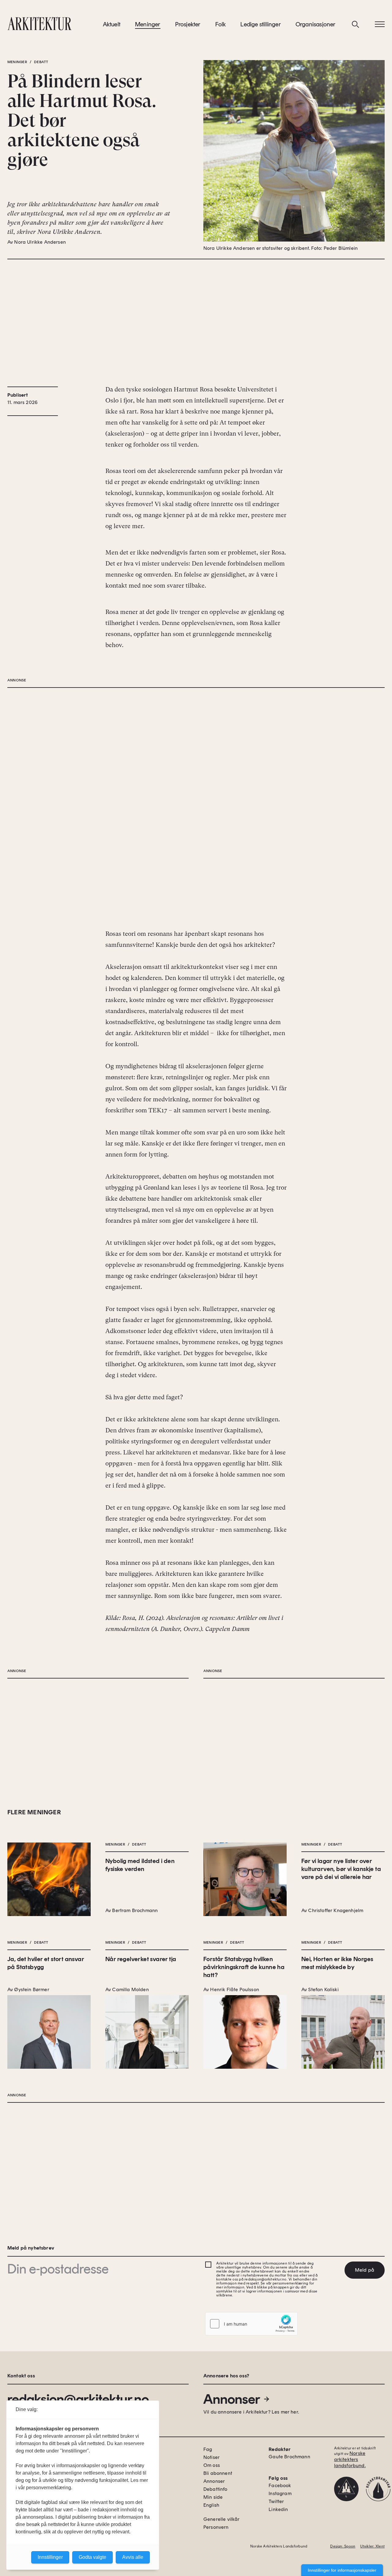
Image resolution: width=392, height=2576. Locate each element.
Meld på (365, 2270)
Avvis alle (133, 2557)
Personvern (216, 2527)
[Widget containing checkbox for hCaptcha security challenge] (251, 2324)
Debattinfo (215, 2489)
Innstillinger (50, 2557)
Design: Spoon (343, 2546)
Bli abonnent (218, 2473)
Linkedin (278, 2509)
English (211, 2505)
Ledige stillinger (260, 24)
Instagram (280, 2493)
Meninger (148, 24)
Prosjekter (188, 24)
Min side (213, 2497)
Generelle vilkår (222, 2519)
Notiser (211, 2457)
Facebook (280, 2485)
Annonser (232, 2399)
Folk (221, 24)
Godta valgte (92, 2557)
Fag (208, 2449)
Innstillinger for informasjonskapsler (342, 2570)
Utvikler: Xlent (372, 2546)
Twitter (276, 2501)
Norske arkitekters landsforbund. (350, 2459)
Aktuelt (112, 24)
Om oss (212, 2465)
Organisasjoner (316, 24)
